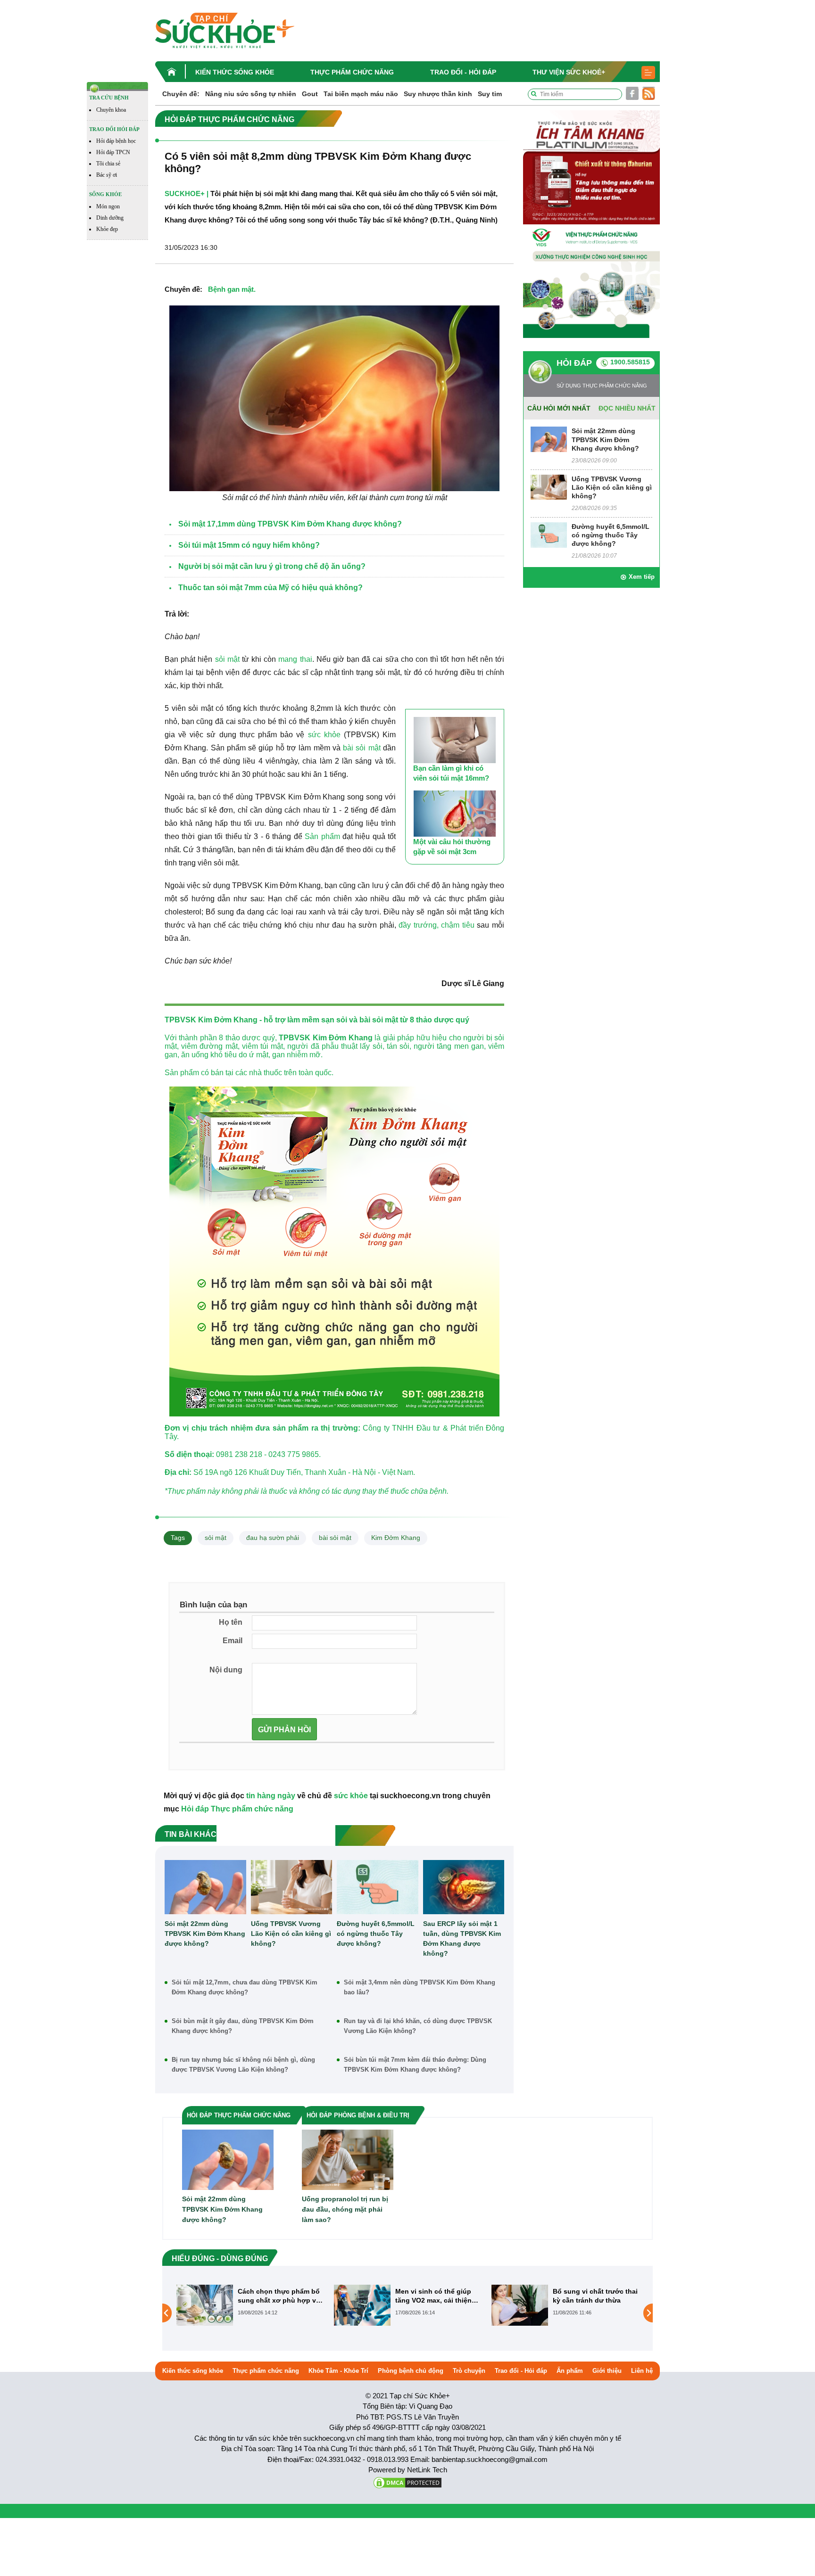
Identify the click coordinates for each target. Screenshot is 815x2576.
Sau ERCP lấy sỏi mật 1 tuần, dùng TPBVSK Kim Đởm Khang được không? (462, 1938)
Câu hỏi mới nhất (559, 408)
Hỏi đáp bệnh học (116, 141)
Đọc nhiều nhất (627, 408)
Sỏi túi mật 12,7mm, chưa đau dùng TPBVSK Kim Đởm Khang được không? (245, 1987)
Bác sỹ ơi (107, 175)
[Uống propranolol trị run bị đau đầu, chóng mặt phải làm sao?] (348, 2160)
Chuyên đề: (181, 94)
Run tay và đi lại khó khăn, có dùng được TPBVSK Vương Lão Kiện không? (418, 2026)
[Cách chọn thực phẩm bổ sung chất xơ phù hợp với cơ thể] (205, 2305)
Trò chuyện (469, 2371)
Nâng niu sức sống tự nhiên (251, 94)
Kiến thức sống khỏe (235, 72)
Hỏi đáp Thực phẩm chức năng (237, 1809)
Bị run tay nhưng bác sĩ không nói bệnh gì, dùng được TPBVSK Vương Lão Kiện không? (243, 2065)
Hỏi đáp (574, 363)
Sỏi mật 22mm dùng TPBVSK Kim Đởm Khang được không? (205, 1934)
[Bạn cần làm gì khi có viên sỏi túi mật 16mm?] (455, 740)
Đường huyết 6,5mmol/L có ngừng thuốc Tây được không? (376, 1934)
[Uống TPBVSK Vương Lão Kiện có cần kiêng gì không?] (292, 1887)
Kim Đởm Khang (396, 1538)
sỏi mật (227, 659)
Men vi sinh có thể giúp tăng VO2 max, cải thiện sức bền (433, 2296)
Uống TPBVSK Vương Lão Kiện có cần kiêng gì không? (291, 1934)
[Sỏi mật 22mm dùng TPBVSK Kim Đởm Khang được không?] (205, 1887)
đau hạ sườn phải (273, 1538)
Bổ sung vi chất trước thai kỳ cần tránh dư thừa (595, 2296)
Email (233, 1641)
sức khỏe (324, 735)
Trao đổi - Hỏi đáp (463, 72)
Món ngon (108, 206)
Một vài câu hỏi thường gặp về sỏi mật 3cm (452, 847)
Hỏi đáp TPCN (113, 152)
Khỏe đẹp (107, 229)
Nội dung (226, 1670)
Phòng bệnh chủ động (411, 2371)
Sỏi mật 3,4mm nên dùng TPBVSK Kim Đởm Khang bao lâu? (420, 1987)
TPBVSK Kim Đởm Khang (325, 1038)
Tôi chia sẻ (108, 164)
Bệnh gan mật (231, 289)
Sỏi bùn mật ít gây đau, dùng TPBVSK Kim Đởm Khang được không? (243, 2026)
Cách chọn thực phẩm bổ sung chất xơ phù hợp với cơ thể (280, 2296)
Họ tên (231, 1622)
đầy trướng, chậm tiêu (437, 925)
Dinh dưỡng (110, 218)
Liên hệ (642, 2371)
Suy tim (490, 94)
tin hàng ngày (271, 1796)
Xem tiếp (642, 577)
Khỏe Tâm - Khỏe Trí (338, 2371)
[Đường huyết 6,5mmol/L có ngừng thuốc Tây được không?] (378, 1887)
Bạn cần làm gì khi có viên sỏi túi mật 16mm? (451, 773)
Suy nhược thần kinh (438, 94)
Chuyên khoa (111, 110)
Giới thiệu (607, 2371)
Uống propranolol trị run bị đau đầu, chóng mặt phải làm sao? (345, 2209)
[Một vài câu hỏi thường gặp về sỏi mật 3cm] (455, 814)
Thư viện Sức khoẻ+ (569, 72)
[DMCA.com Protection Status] (407, 2482)
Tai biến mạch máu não (361, 94)
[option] (250, 2305)
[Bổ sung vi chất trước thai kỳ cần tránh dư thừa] (520, 2305)
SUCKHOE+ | (187, 193)
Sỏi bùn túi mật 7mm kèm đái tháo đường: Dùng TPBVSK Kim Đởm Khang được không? (415, 2065)
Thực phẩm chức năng (352, 72)
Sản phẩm (322, 836)
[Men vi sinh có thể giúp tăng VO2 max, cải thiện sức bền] (362, 2305)
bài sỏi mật (362, 748)
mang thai (295, 659)
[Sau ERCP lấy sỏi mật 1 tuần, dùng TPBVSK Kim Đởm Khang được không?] (464, 1887)
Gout (310, 94)
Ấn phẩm (570, 2371)
